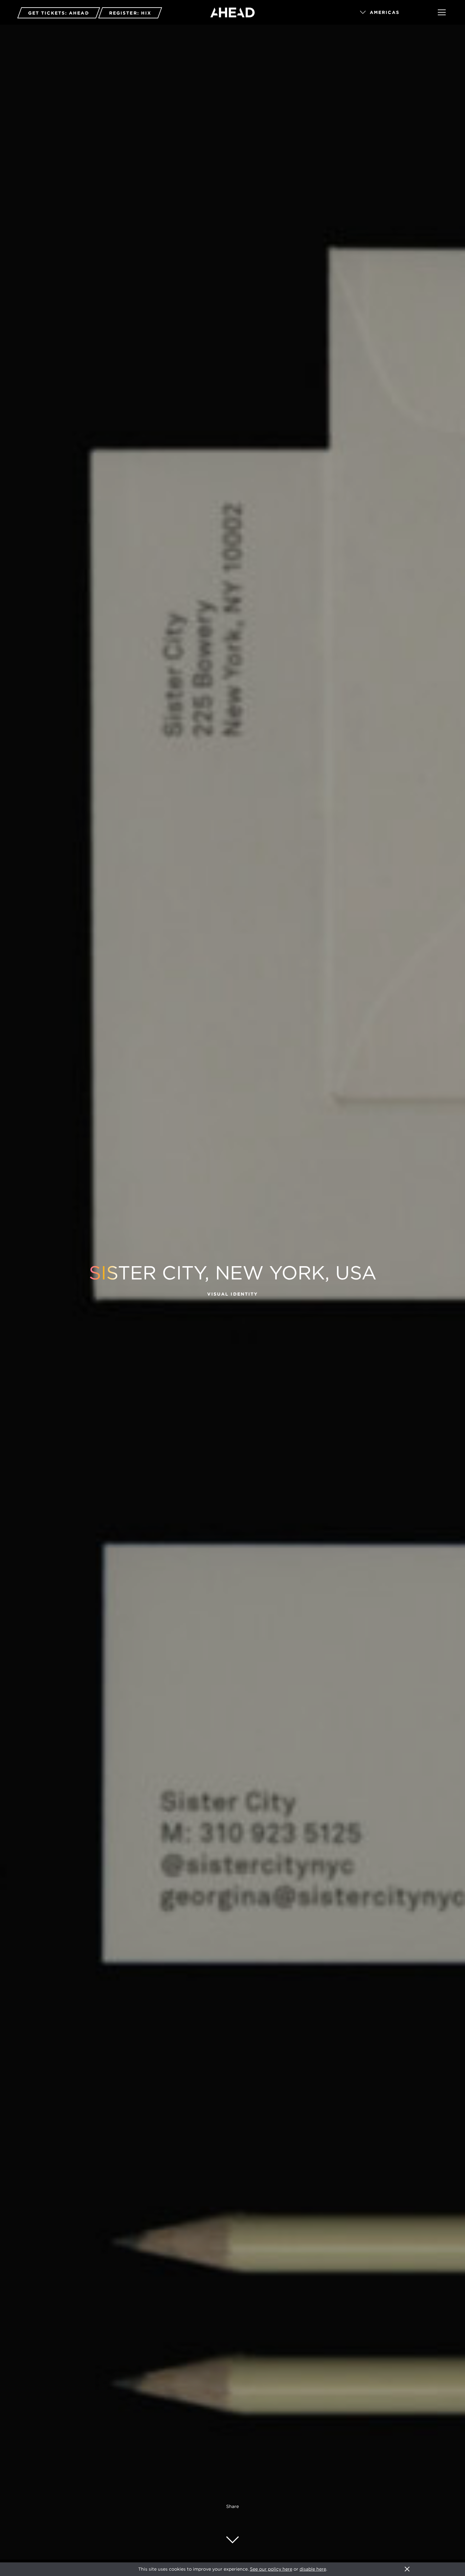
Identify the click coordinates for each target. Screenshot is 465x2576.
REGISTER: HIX (130, 13)
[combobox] (390, 13)
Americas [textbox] (385, 12)
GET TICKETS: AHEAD (59, 13)
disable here (313, 2569)
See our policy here (271, 2569)
